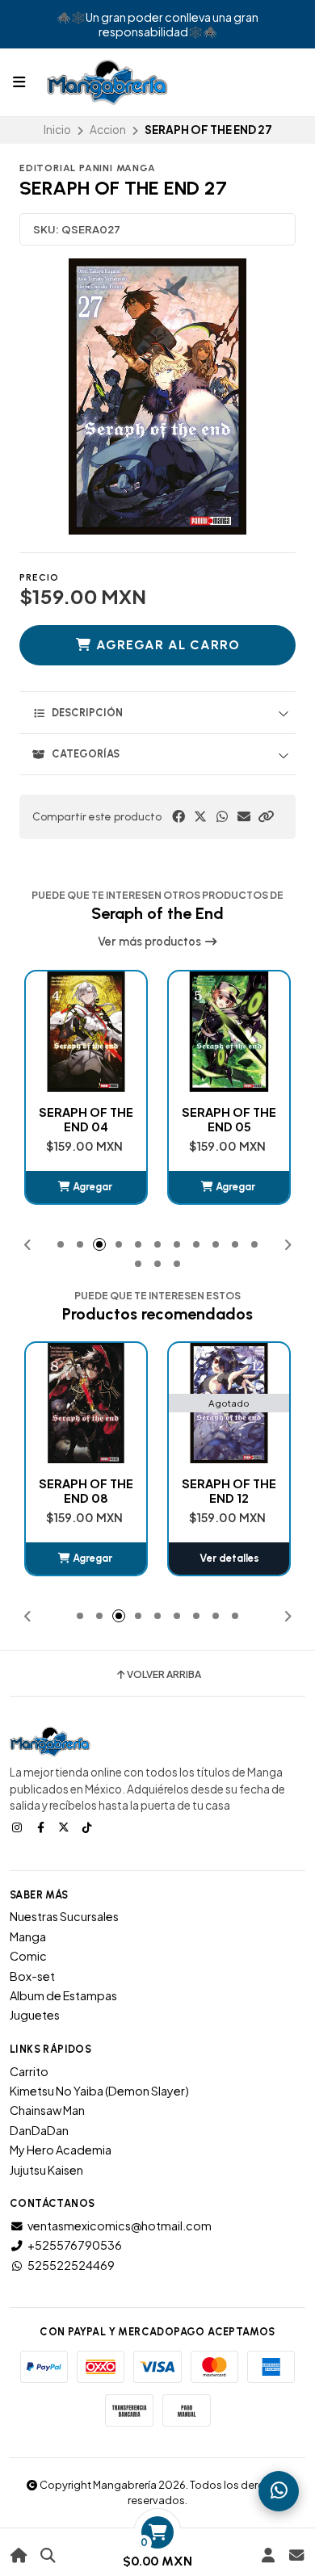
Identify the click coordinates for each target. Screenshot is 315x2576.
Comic (28, 1956)
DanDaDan (39, 2130)
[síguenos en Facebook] (42, 1827)
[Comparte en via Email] (244, 816)
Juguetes (35, 2015)
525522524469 (71, 2265)
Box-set (32, 1976)
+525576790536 (75, 2245)
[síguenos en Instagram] (19, 1827)
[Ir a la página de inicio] (19, 2555)
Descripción (87, 713)
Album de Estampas (63, 1995)
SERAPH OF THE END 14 (244, 1491)
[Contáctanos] (296, 2555)
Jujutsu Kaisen (46, 2170)
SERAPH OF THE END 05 (86, 1119)
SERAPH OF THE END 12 (101, 1491)
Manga (28, 1936)
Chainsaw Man (47, 2110)
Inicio (57, 130)
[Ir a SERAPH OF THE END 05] (86, 1032)
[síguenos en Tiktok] (89, 1827)
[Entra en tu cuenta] (268, 2555)
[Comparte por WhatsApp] (222, 816)
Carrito (29, 2071)
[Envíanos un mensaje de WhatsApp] (279, 2491)
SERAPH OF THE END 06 (229, 1119)
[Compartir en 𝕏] (200, 816)
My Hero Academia (61, 2150)
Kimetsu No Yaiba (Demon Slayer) (99, 2091)
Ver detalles (102, 1558)
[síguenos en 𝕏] (65, 1827)
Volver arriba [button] (164, 1675)
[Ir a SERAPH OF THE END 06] (229, 1032)
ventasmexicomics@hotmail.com (120, 2226)
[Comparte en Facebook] (178, 816)
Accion (108, 130)
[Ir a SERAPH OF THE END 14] (244, 1403)
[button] (266, 816)
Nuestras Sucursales (64, 1916)
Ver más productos (151, 942)
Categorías (86, 754)
